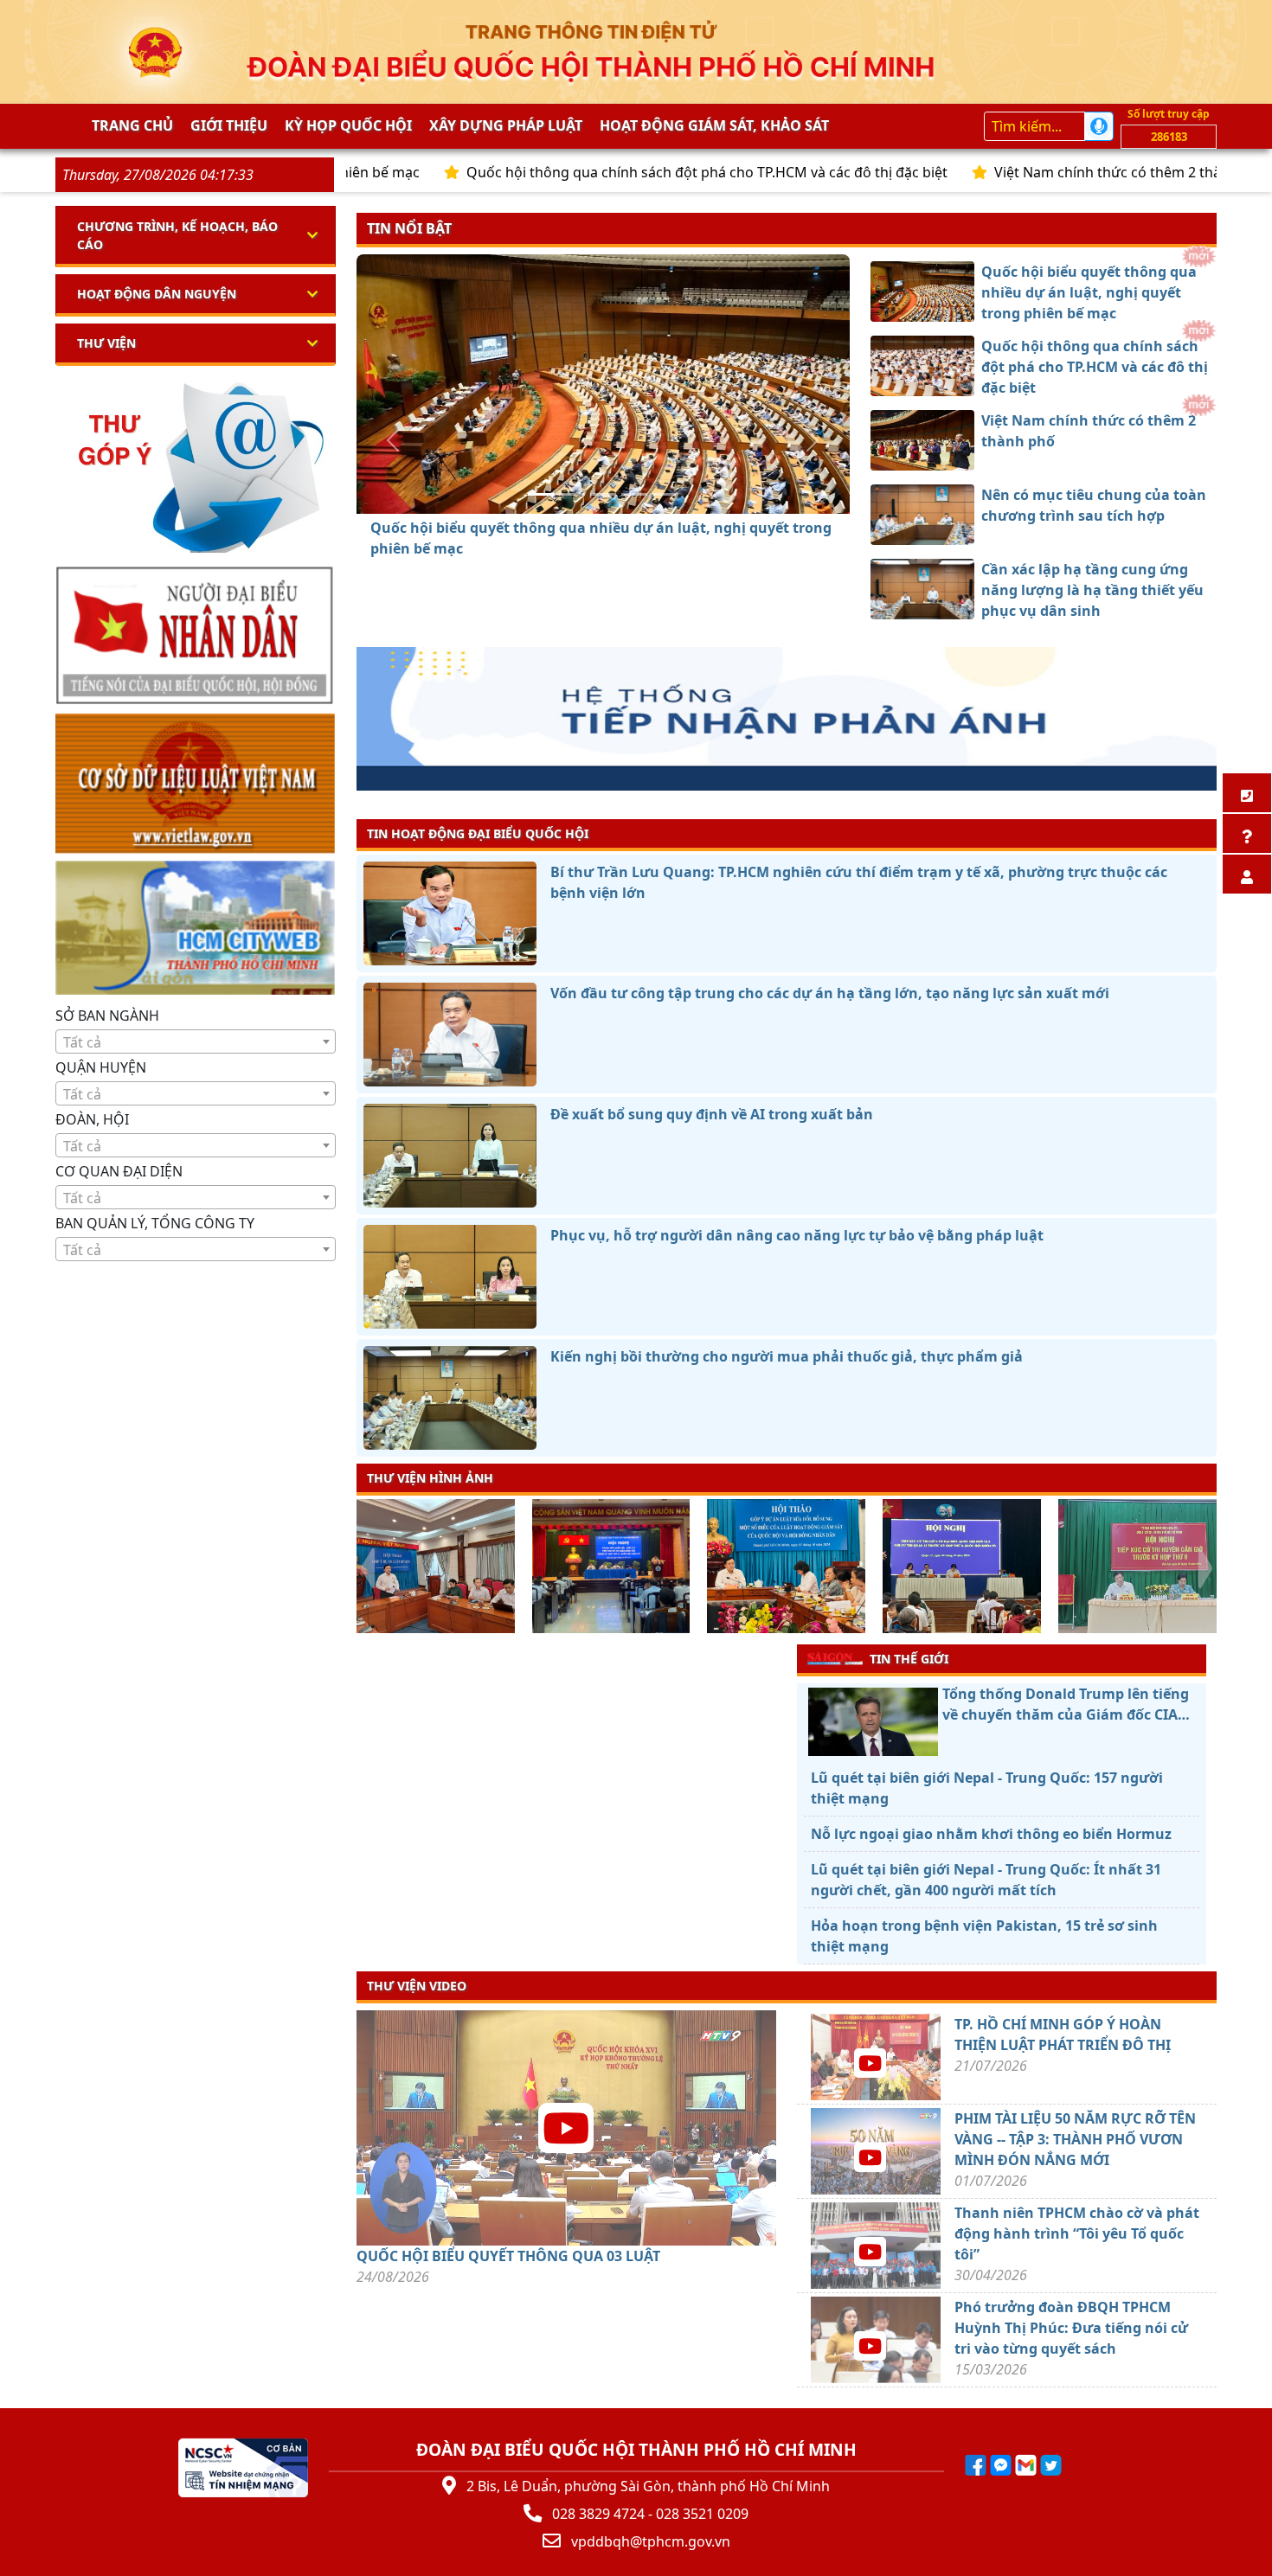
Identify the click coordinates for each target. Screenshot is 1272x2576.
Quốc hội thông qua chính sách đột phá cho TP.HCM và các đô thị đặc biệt (616, 172)
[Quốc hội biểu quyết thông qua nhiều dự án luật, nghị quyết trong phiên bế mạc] (541, 494)
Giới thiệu (229, 125)
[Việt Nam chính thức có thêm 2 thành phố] (603, 494)
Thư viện (106, 343)
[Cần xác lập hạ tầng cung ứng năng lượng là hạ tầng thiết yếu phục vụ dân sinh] (665, 494)
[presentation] (367, 1568)
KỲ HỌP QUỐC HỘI (348, 125)
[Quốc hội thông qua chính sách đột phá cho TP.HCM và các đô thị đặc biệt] (572, 494)
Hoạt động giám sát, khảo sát (714, 125)
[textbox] (196, 1042)
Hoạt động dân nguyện (157, 294)
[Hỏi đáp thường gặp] (1247, 833)
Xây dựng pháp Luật (506, 125)
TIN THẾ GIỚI (909, 1659)
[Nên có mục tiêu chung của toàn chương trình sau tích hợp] (634, 494)
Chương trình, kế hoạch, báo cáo (177, 235)
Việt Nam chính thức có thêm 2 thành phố (1040, 172)
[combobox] (196, 1041)
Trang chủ (132, 125)
